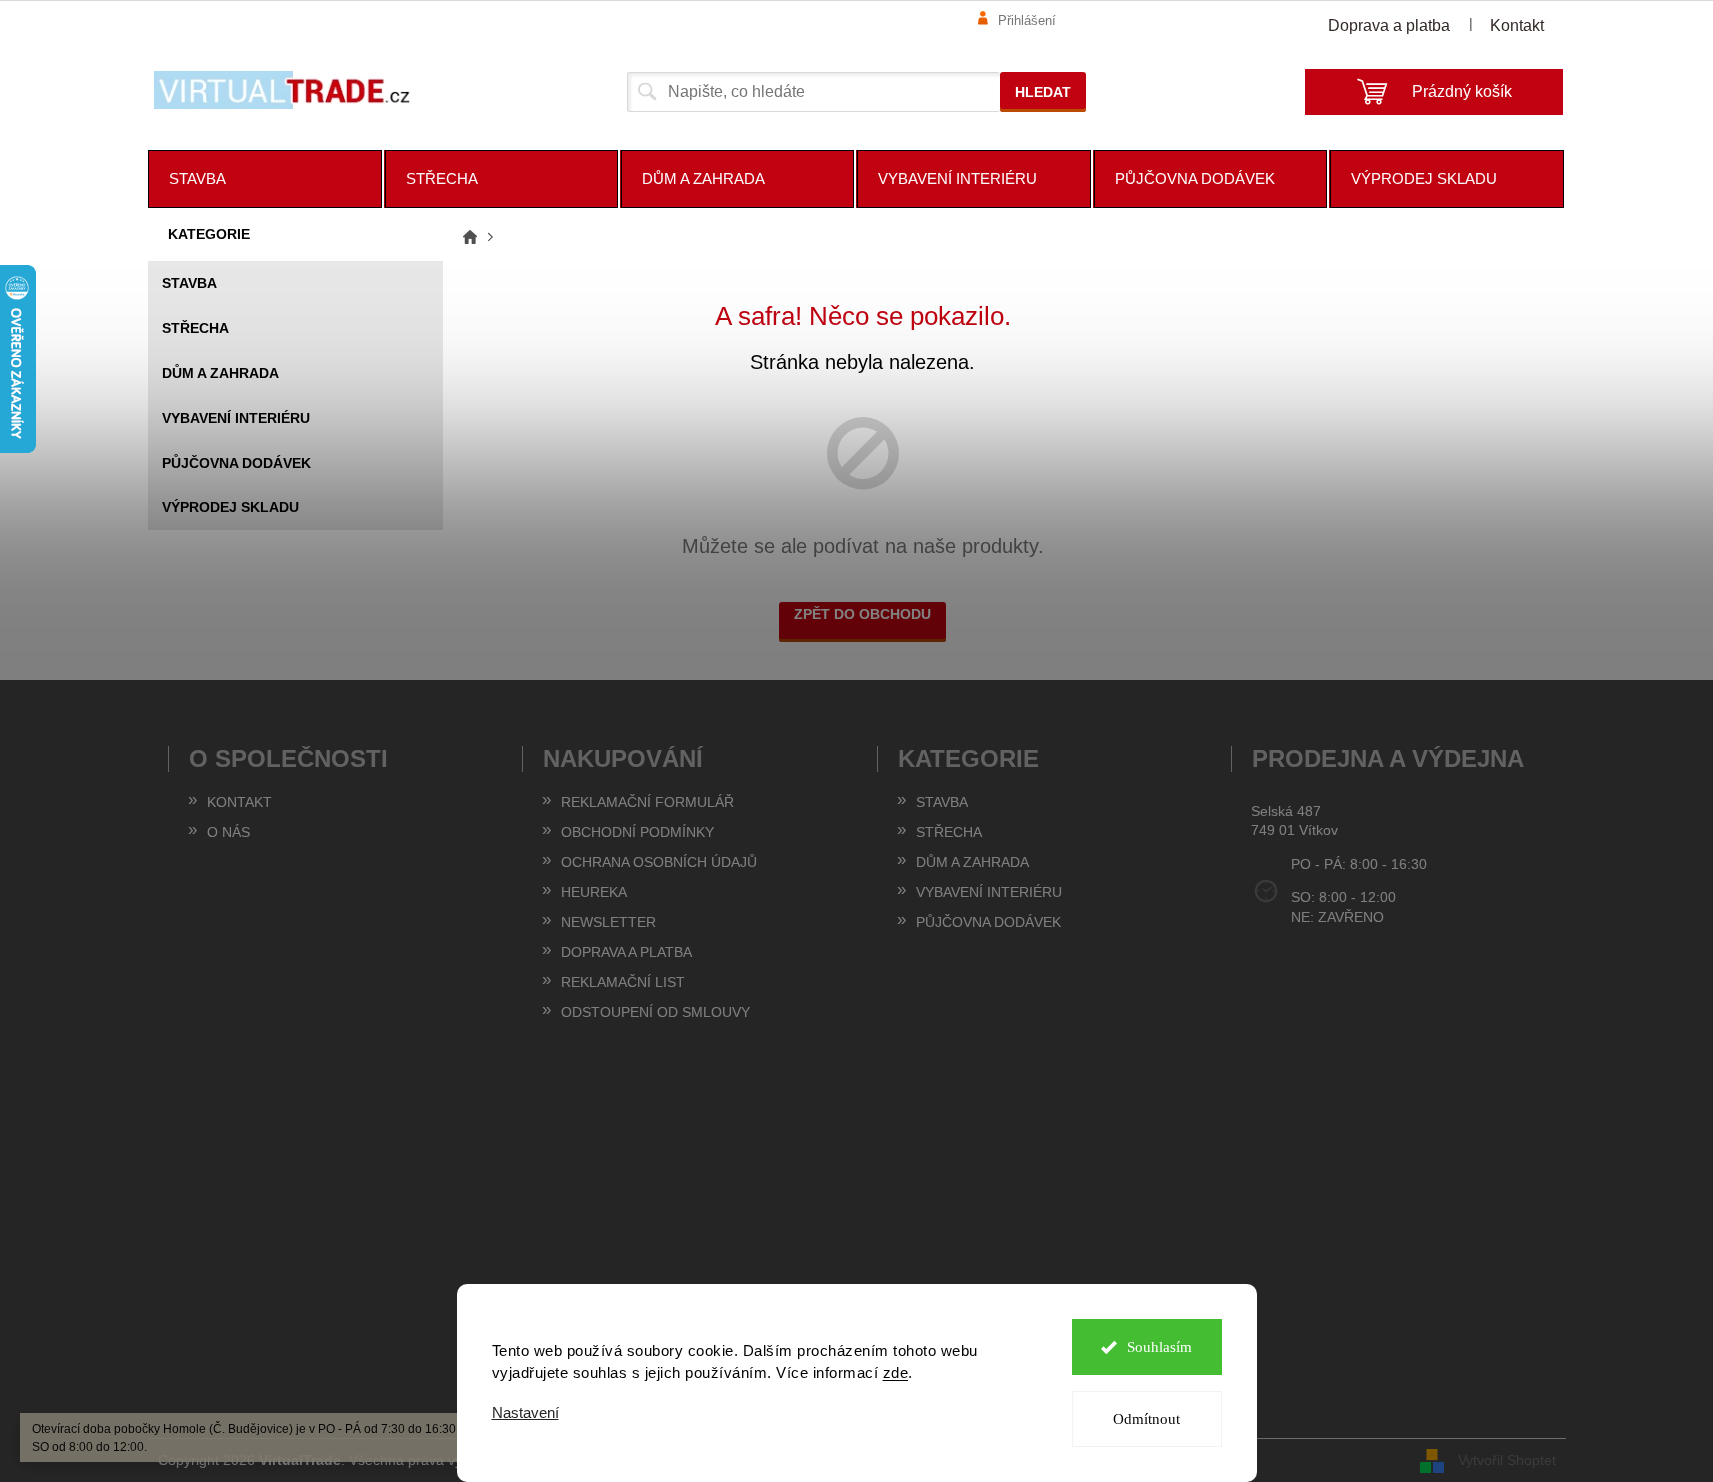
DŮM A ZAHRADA (220, 373)
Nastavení (525, 1412)
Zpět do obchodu (862, 614)
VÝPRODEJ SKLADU (230, 507)
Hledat (1043, 92)
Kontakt (1517, 25)
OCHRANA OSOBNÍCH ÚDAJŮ (659, 862)
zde (896, 1372)
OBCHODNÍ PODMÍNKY (637, 832)
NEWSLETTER (608, 922)
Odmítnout (1146, 1419)
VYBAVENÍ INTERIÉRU (236, 418)
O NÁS (228, 832)
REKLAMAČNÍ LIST (623, 982)
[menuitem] (265, 179)
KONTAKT (239, 802)
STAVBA (189, 283)
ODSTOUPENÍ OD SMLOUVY (655, 1012)
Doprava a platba (1389, 25)
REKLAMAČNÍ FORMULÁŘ (647, 802)
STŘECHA (195, 328)
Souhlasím (1159, 1347)
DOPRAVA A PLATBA (626, 952)
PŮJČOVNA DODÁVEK (236, 463)
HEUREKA (594, 892)
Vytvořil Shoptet (1507, 1459)
